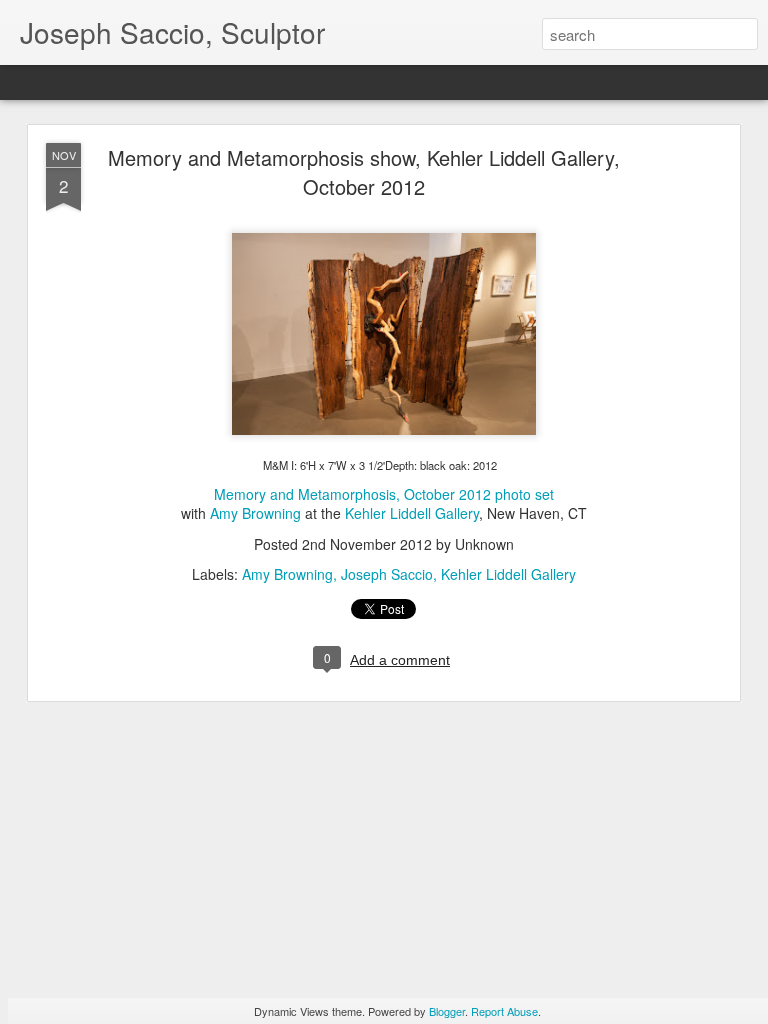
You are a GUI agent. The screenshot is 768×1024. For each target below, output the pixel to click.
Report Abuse (504, 1011)
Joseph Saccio (387, 574)
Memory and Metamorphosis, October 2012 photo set (384, 494)
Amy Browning (255, 513)
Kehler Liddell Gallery (412, 513)
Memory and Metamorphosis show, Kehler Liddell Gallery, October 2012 (364, 172)
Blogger (447, 1011)
